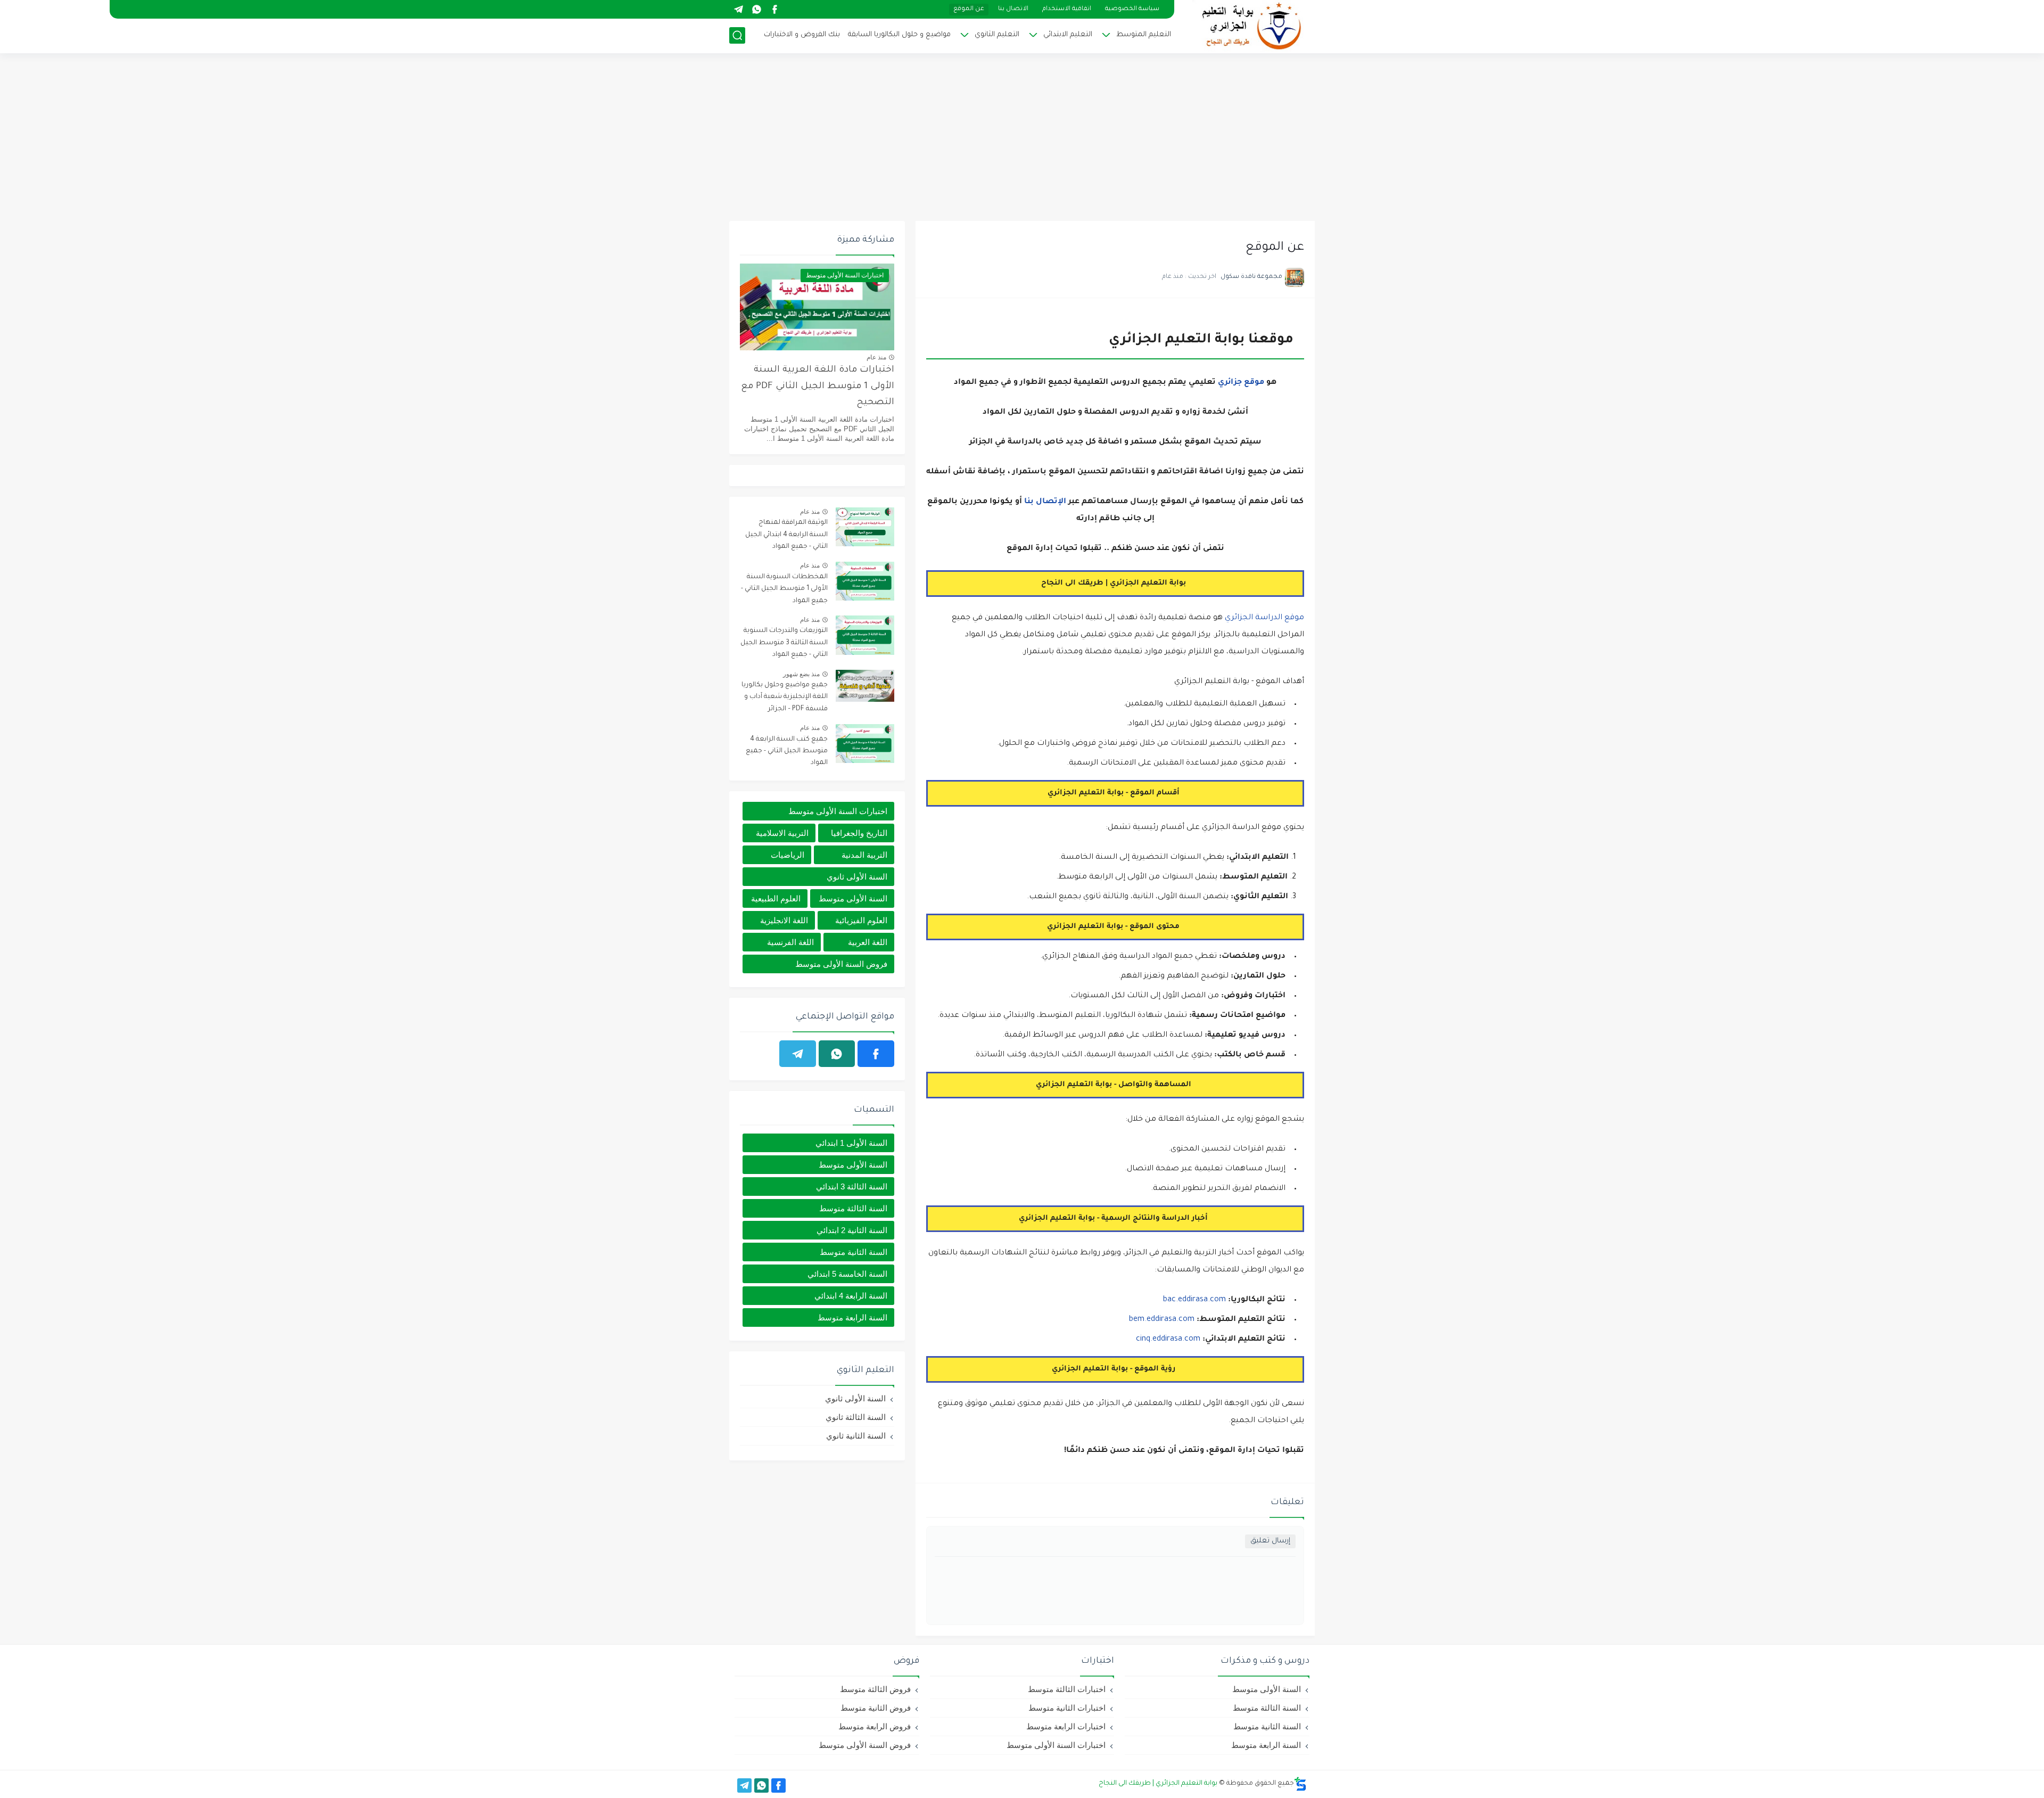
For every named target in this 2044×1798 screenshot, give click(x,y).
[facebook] (774, 9)
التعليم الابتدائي (1068, 35)
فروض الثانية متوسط (876, 1708)
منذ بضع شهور (801, 674)
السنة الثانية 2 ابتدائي (852, 1230)
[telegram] (738, 9)
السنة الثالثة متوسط (853, 1208)
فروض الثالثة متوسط (875, 1689)
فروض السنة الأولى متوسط (841, 964)
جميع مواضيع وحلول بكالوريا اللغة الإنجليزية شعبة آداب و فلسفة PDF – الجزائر (785, 697)
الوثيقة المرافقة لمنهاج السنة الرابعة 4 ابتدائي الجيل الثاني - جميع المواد (786, 535)
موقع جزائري (1241, 383)
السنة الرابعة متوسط (852, 1317)
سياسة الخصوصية (1132, 9)
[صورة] (865, 527)
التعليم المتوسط (1144, 35)
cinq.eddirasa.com (1168, 1340)
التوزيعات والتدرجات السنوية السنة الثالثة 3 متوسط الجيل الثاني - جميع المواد (784, 643)
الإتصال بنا (1045, 502)
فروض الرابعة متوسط (875, 1726)
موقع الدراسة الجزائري (1264, 618)
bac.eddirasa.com (1194, 1300)
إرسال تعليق (1270, 1541)
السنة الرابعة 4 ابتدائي (851, 1296)
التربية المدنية (864, 855)
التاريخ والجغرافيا (859, 833)
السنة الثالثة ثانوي (856, 1417)
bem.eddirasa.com (1162, 1320)
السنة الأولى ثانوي (857, 877)
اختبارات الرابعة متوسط (1066, 1726)
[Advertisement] (1022, 138)
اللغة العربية (868, 942)
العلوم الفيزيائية (861, 920)
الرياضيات (788, 855)
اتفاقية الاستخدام (1067, 9)
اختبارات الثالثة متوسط (1067, 1689)
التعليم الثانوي (997, 35)
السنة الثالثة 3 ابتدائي (852, 1187)
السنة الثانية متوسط (854, 1252)
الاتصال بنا (1013, 9)
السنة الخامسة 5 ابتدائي (847, 1274)
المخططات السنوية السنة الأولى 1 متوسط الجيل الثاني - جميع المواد (784, 589)
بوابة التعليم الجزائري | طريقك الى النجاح (1158, 1784)
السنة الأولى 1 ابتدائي (851, 1143)
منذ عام (876, 357)
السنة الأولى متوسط (853, 898)
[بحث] (737, 35)
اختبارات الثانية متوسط (1067, 1708)
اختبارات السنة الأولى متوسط (838, 811)
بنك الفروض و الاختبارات (802, 35)
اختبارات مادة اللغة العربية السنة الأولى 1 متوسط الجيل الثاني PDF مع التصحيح (818, 387)
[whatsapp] (756, 9)
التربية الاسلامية (782, 833)
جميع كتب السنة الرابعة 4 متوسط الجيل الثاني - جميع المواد (787, 752)
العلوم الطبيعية (776, 898)
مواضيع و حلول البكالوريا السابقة (899, 35)
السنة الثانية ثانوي (856, 1436)
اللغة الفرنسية (790, 942)
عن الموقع (969, 9)
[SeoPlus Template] (1300, 1784)
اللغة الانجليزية (784, 920)
